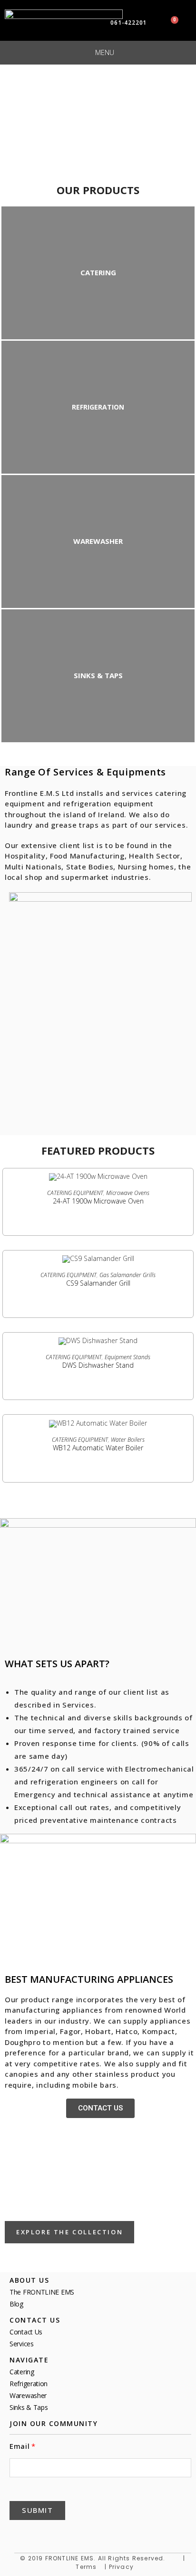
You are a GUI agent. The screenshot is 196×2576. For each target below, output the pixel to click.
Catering (22, 2372)
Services (22, 2344)
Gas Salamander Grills (127, 1275)
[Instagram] (109, 2534)
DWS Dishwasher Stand (98, 1365)
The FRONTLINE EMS (42, 2292)
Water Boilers (128, 1440)
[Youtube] (87, 2534)
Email (20, 2446)
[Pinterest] (64, 2534)
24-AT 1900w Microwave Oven (98, 1201)
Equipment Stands (127, 1357)
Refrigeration (29, 2384)
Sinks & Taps (29, 2407)
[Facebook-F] (18, 2534)
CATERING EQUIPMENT (75, 1193)
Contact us (26, 2332)
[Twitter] (41, 2534)
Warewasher (28, 2395)
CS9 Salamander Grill (98, 1283)
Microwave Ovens (128, 1193)
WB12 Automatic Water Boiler (98, 1448)
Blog (16, 2304)
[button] (100, 2108)
